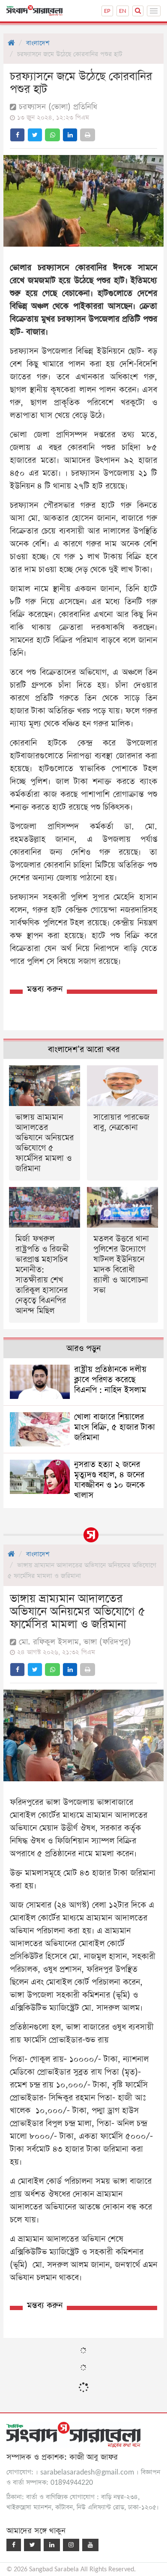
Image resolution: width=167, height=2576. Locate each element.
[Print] (88, 135)
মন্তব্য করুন (45, 989)
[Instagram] (71, 2545)
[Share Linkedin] (70, 135)
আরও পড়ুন (83, 1349)
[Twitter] (32, 2545)
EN (123, 11)
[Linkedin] (52, 2545)
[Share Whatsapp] (52, 135)
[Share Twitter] (35, 135)
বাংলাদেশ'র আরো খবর (84, 1050)
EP (107, 11)
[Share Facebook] (17, 135)
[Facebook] (14, 2545)
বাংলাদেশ (38, 43)
